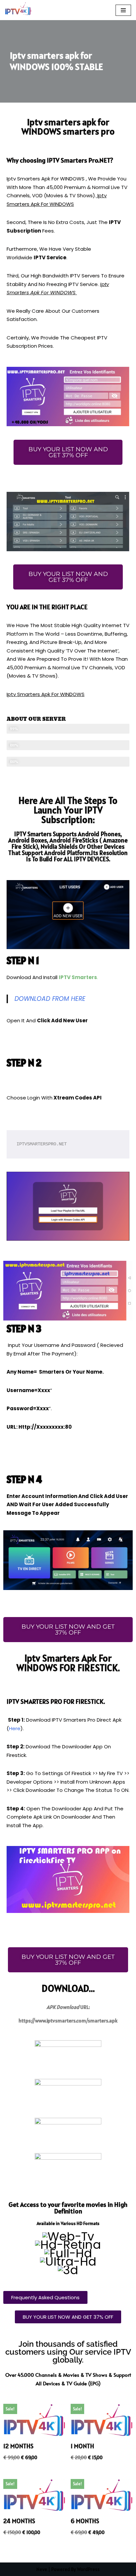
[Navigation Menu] (123, 10)
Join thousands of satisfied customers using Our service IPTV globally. (68, 2352)
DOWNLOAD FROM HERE (50, 999)
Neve (42, 2569)
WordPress (88, 2569)
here (15, 1728)
